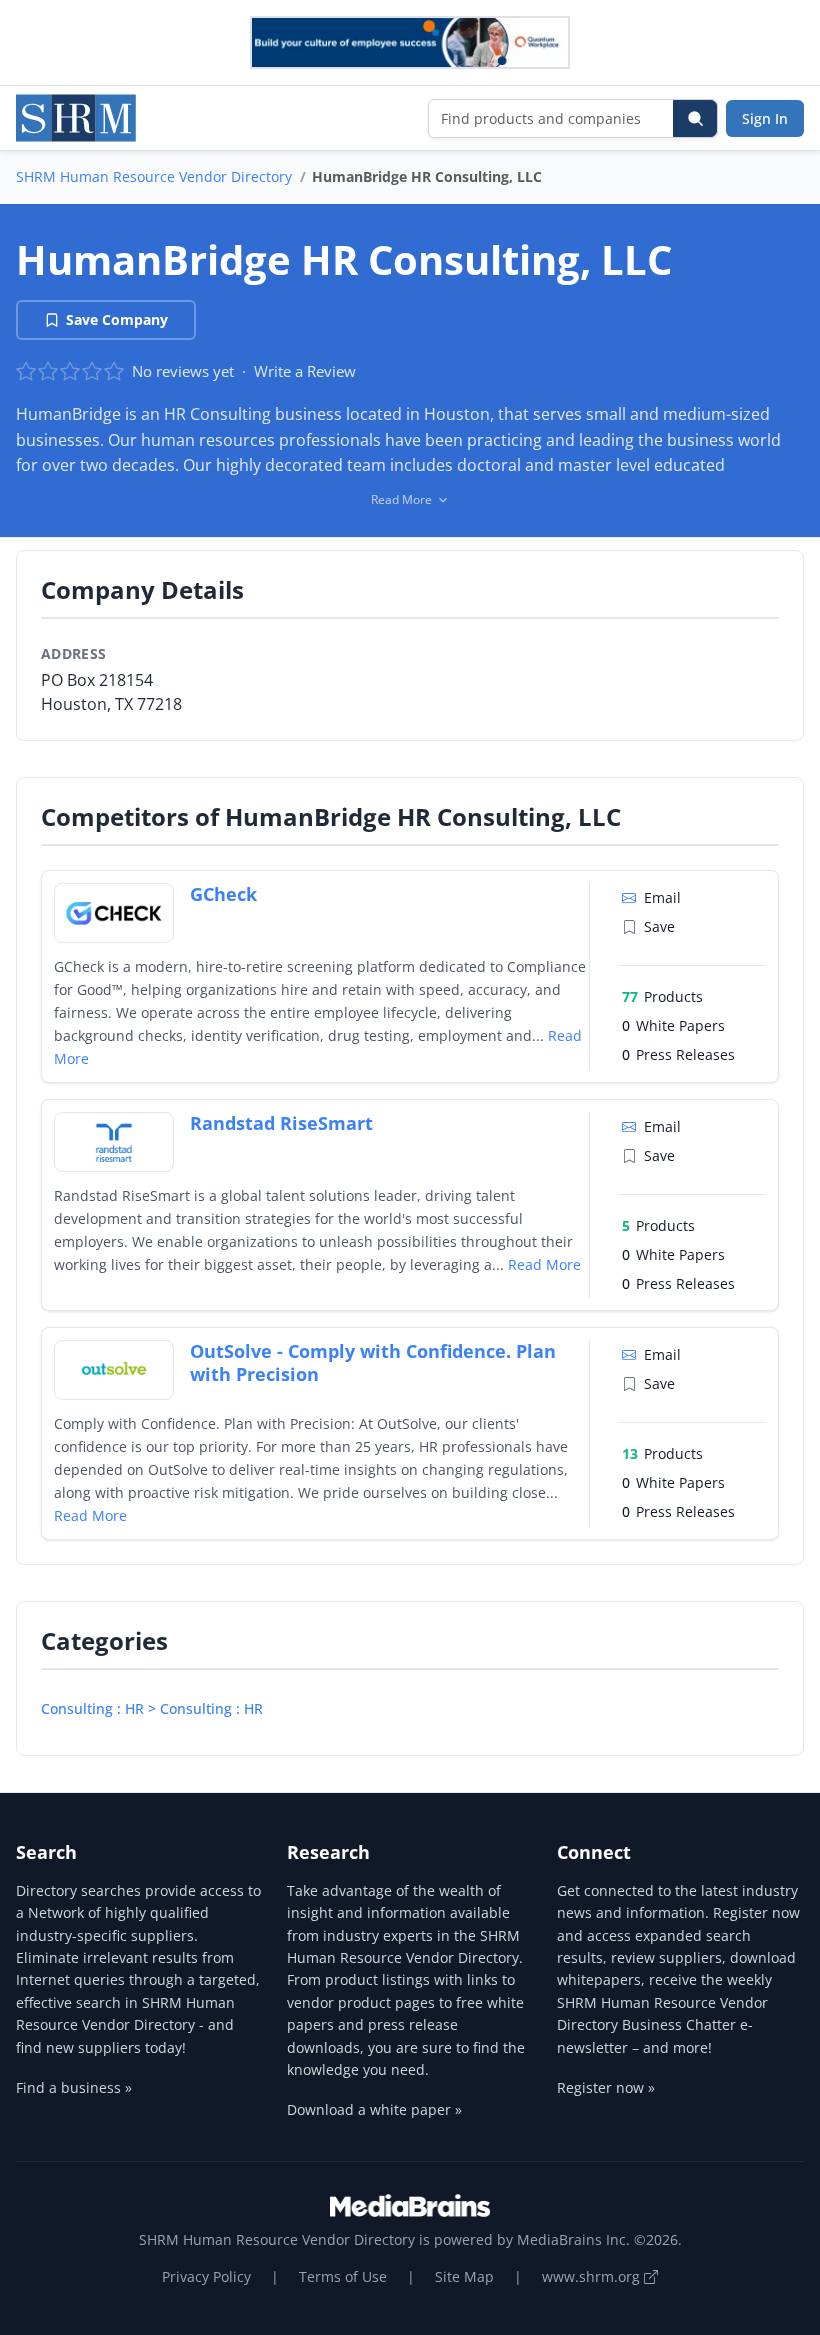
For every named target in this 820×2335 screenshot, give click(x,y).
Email (662, 897)
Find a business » (74, 2087)
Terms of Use (343, 2276)
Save (659, 926)
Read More (544, 1264)
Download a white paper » (374, 2109)
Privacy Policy (206, 2276)
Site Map (464, 2276)
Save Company (117, 319)
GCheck (223, 894)
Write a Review (305, 371)
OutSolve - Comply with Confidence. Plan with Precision (373, 1362)
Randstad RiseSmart (281, 1123)
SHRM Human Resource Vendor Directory (154, 176)
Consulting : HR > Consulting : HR (152, 1708)
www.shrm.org (593, 2276)
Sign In (765, 118)
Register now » (606, 2087)
